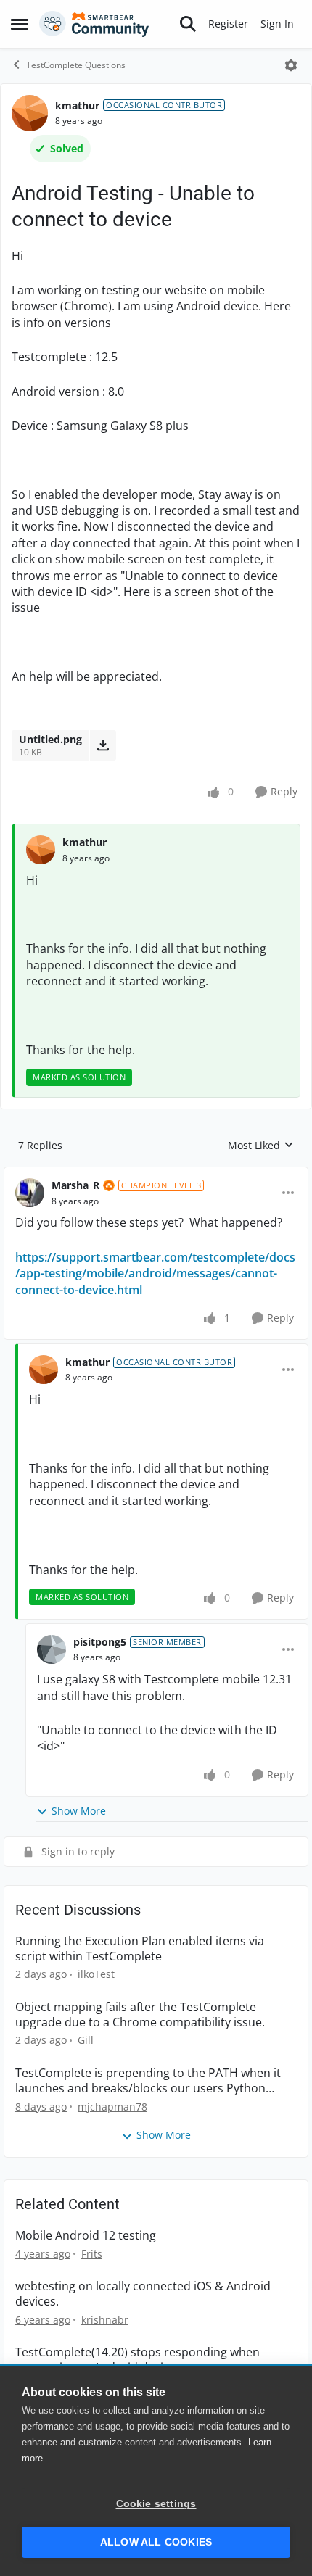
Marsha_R (75, 1185)
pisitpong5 (100, 1642)
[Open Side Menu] (20, 24)
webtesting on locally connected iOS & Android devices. (143, 2294)
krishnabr (105, 2320)
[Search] (188, 24)
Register (228, 24)
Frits (92, 2254)
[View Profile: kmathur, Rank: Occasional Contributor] (30, 113)
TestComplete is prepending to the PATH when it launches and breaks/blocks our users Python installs (148, 2081)
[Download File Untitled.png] (103, 745)
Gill (86, 2040)
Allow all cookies (156, 2542)
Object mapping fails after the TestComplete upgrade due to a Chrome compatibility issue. (140, 2015)
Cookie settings (156, 2504)
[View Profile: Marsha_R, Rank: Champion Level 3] (30, 1193)
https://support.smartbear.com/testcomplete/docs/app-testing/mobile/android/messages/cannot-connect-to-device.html (155, 1273)
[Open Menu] (291, 65)
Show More (79, 1811)
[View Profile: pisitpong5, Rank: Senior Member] (52, 1649)
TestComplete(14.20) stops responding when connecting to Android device (137, 2360)
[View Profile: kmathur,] (41, 850)
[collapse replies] (156, 1174)
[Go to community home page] (94, 24)
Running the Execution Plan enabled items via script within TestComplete (140, 1949)
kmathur (77, 105)
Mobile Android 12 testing (86, 2236)
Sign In (277, 24)
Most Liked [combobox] (261, 1146)
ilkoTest (96, 1974)
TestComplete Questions (76, 65)
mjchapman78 (112, 2107)
